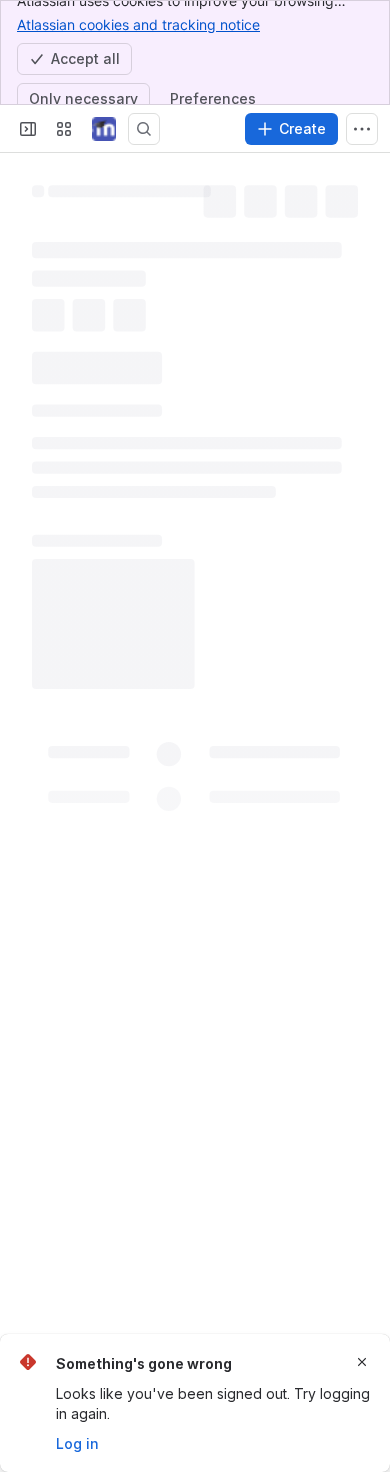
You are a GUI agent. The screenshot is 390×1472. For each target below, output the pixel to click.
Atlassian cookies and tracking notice (138, 24)
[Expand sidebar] (28, 129)
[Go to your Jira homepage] (104, 129)
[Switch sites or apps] (64, 129)
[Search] (144, 129)
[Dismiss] (362, 1362)
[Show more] (362, 129)
